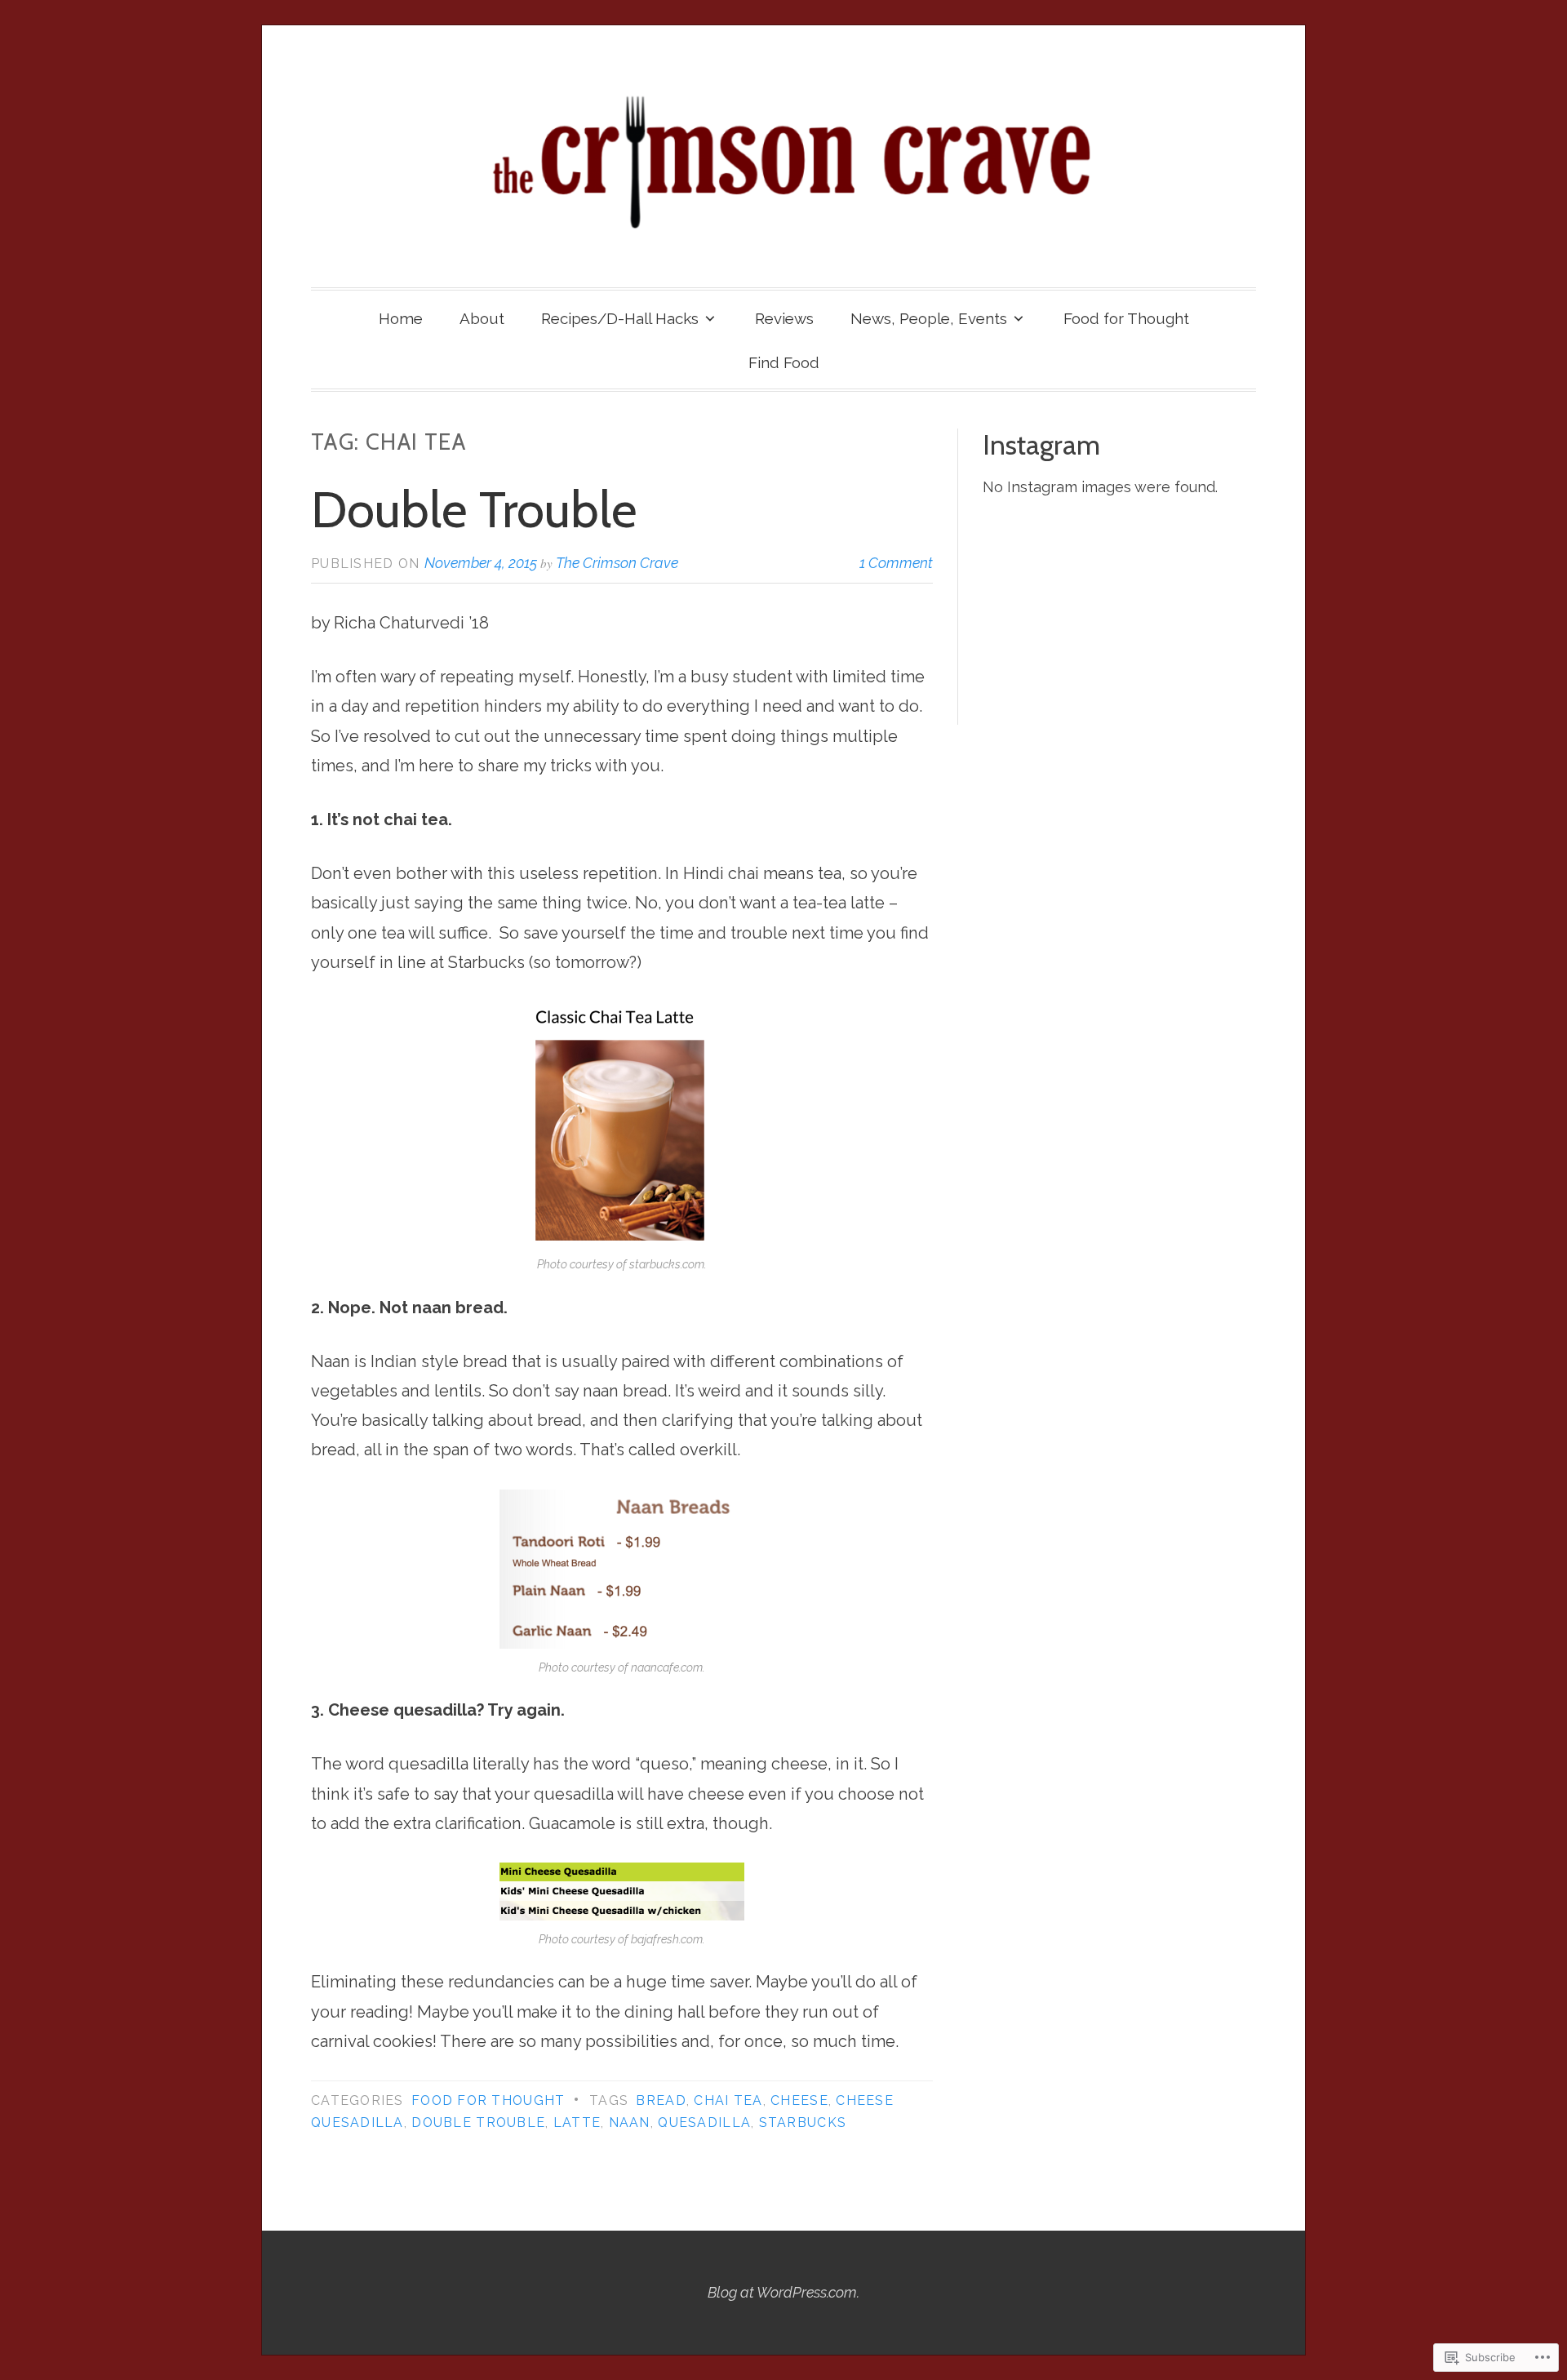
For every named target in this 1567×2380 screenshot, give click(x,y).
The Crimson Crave (617, 563)
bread (661, 2100)
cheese (799, 2100)
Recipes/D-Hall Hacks (620, 318)
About (482, 318)
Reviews (784, 318)
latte (577, 2122)
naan (630, 2122)
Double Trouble (474, 509)
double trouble (478, 2122)
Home (401, 318)
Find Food (784, 362)
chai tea (728, 2100)
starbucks (803, 2122)
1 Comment (896, 563)
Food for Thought (1126, 318)
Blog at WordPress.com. (783, 2292)
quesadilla (704, 2122)
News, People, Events (929, 318)
